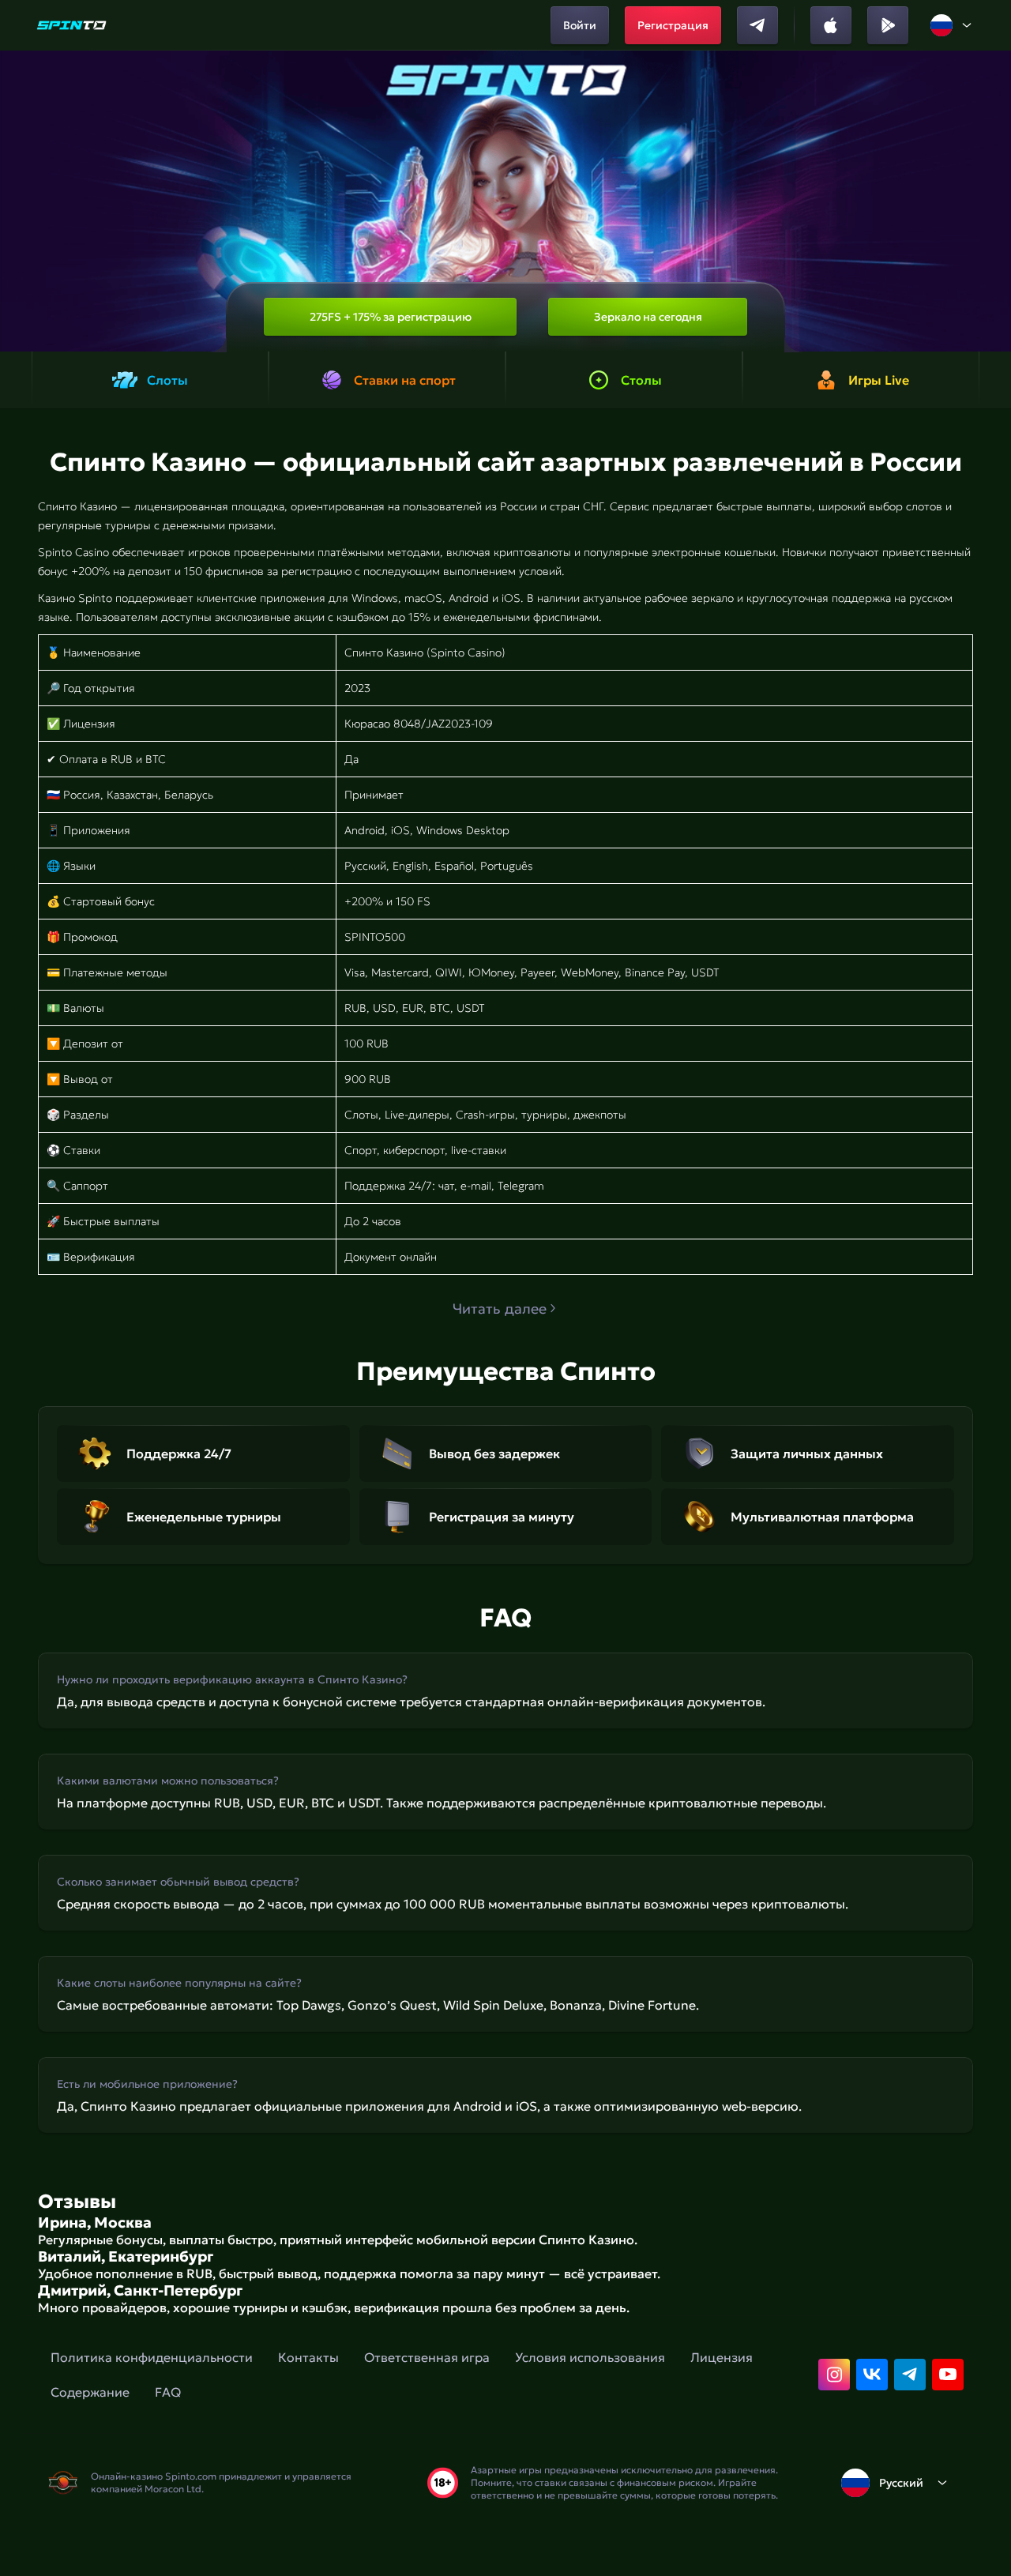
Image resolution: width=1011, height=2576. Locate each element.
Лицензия (722, 2357)
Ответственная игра (427, 2357)
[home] (71, 25)
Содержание (90, 2392)
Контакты (308, 2357)
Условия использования (590, 2357)
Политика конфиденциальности (152, 2357)
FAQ (168, 2392)
